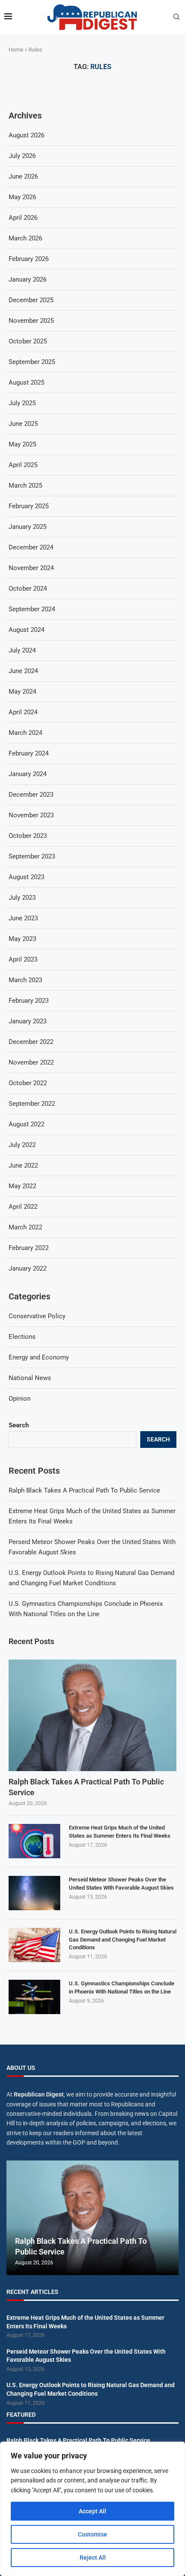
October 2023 (28, 836)
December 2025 (31, 300)
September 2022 (32, 1104)
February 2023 (29, 1001)
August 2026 (26, 135)
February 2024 (29, 753)
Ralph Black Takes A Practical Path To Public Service (84, 1490)
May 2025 (22, 444)
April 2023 (23, 959)
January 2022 (28, 1268)
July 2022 (22, 1145)
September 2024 (32, 609)
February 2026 (29, 259)
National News (30, 1378)
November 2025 (31, 321)
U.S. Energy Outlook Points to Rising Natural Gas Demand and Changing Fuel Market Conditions (123, 1939)
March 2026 (25, 238)
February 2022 (29, 1248)
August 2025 (26, 382)
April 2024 (23, 712)
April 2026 (23, 218)
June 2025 (23, 424)
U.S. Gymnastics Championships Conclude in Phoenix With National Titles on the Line (122, 1987)
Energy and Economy (39, 1357)
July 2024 (22, 650)
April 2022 (23, 1207)
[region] (92, 2509)
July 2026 (22, 156)
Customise (92, 2534)
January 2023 (28, 1021)
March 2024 (25, 733)
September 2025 (32, 362)
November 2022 (31, 1062)
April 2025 (23, 465)
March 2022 (25, 1227)
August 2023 (26, 877)
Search (19, 1425)
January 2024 (28, 774)
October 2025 (28, 341)
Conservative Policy (37, 1316)
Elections (22, 1337)
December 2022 (31, 1042)
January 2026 (28, 279)
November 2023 (31, 815)
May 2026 (22, 197)
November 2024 (31, 568)
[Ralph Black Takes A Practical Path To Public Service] (92, 1715)
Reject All (93, 2558)
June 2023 (23, 918)
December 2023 (31, 795)
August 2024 (26, 630)
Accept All (92, 2511)
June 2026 (23, 176)
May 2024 (22, 692)
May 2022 (22, 1186)
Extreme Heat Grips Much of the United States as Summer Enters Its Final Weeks (120, 1831)
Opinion (20, 1399)
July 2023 (22, 898)
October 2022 (28, 1083)
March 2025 (25, 485)
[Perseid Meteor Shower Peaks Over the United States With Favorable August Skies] (34, 1893)
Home (16, 50)
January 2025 (28, 527)
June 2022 (23, 1165)
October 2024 (28, 589)
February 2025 (29, 506)
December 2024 (31, 547)
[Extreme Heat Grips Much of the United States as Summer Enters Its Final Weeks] (34, 1841)
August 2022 (26, 1124)
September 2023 (32, 856)
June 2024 (23, 671)
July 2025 (22, 403)
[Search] (176, 17)
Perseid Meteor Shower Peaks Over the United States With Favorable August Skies (121, 1883)
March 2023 (25, 980)
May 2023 (22, 939)
